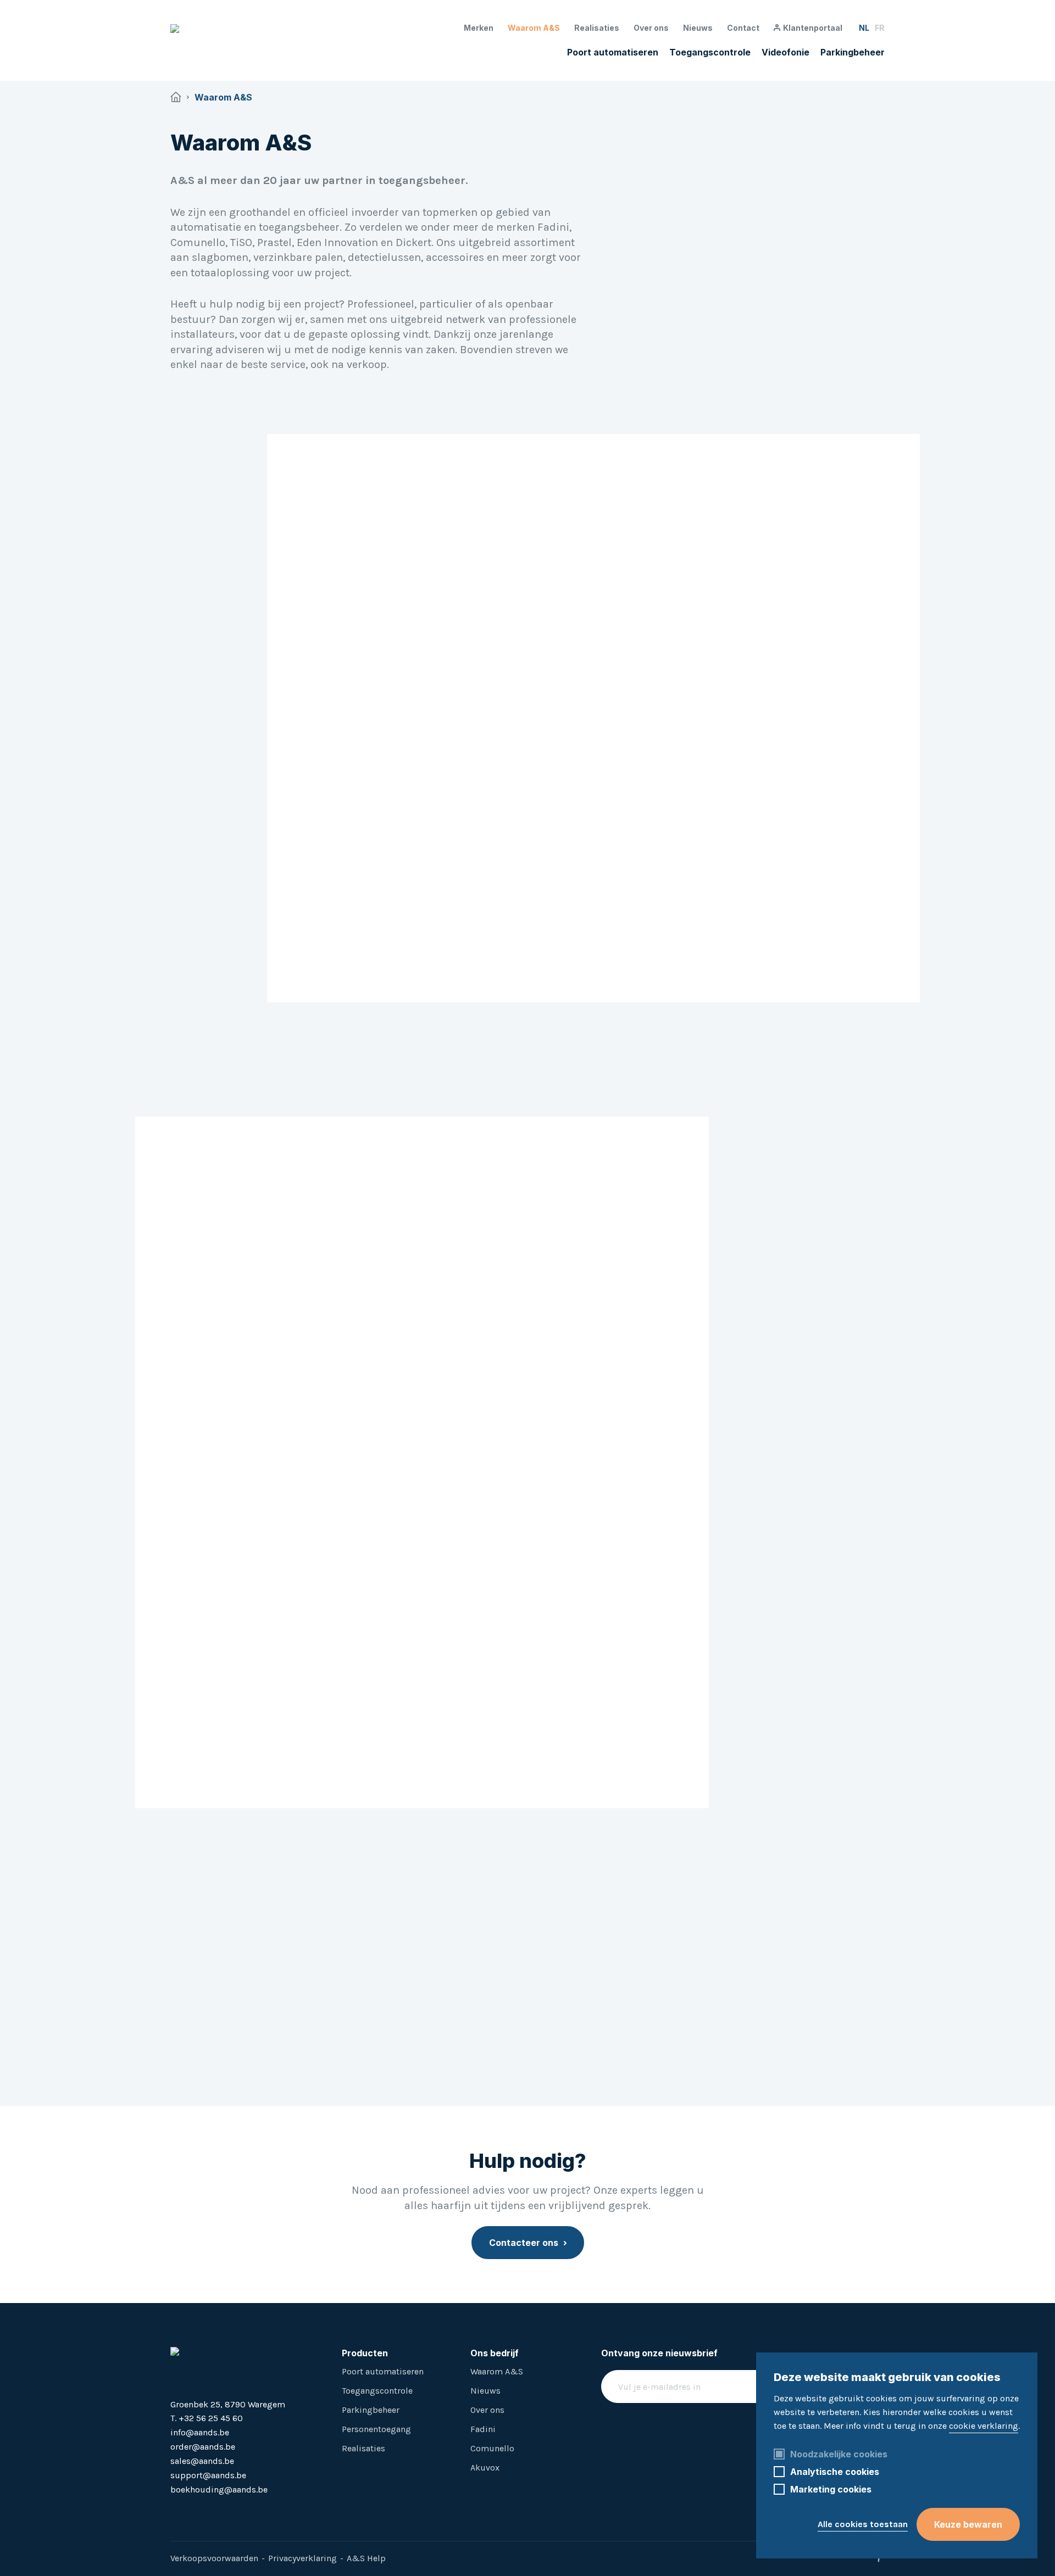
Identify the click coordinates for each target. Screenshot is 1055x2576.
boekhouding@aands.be (219, 2489)
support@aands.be (208, 2475)
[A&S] (253, 40)
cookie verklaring (984, 2426)
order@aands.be (203, 2447)
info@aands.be (200, 2432)
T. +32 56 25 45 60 (207, 2418)
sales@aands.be (202, 2461)
